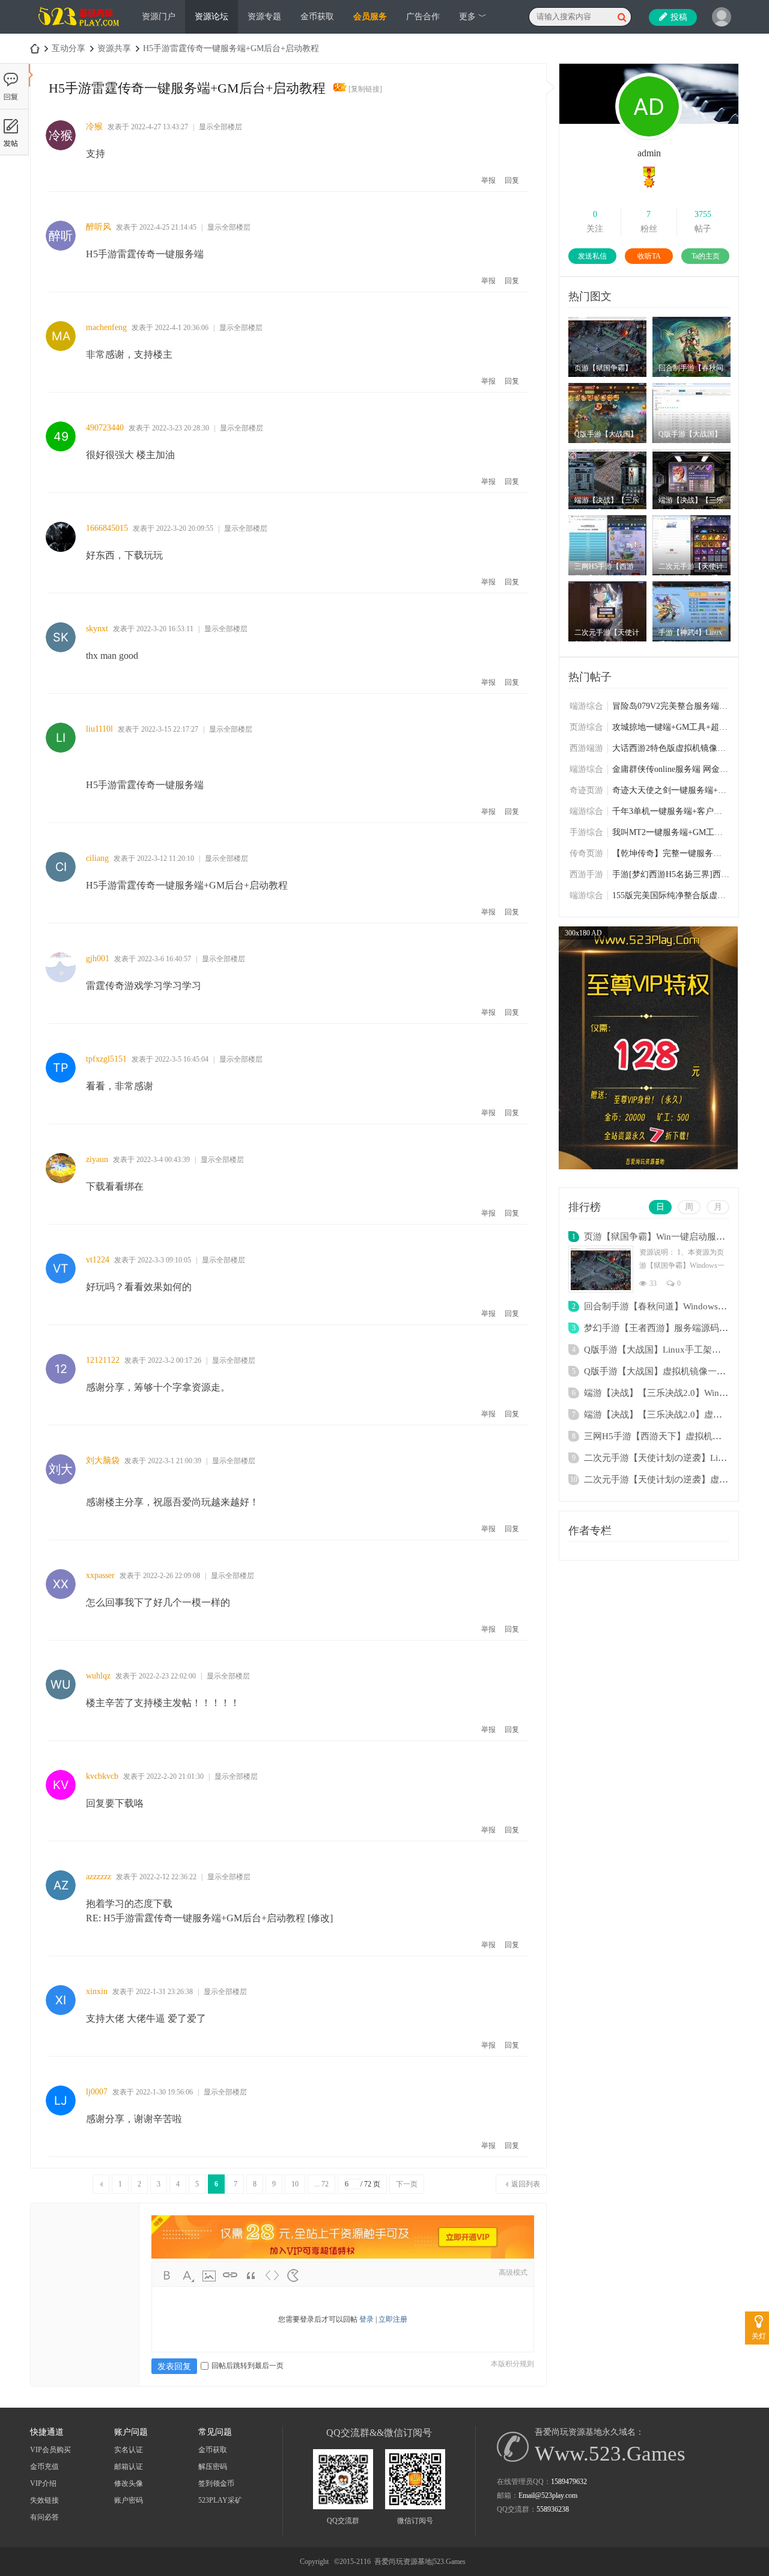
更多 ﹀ (473, 17)
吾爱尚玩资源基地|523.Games (420, 2562)
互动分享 (68, 48)
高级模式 (513, 2272)
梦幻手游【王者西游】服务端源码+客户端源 (672, 1328)
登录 (366, 2319)
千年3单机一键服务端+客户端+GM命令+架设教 (671, 811)
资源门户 (159, 17)
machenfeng (106, 327)
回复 (512, 180)
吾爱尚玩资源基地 (35, 48)
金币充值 (44, 2467)
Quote (251, 2275)
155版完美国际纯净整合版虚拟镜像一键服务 (671, 895)
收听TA (649, 256)
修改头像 (129, 2483)
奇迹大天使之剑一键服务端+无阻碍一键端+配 (671, 790)
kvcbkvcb (102, 1776)
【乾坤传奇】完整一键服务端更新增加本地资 (671, 853)
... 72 (321, 2184)
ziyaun (97, 1159)
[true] (622, 17)
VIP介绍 (43, 2483)
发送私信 (592, 256)
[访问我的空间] (649, 138)
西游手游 (586, 874)
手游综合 (586, 832)
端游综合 (586, 706)
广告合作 (423, 17)
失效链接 (44, 2500)
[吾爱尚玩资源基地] (80, 31)
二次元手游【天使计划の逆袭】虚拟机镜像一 (674, 1479)
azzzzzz (99, 1877)
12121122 (103, 1360)
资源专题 (264, 17)
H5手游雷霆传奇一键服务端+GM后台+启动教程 (231, 48)
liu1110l (99, 729)
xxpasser (100, 1575)
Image (209, 2275)
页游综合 (586, 727)
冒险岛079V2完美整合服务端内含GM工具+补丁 (671, 706)
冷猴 (94, 127)
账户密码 (129, 2500)
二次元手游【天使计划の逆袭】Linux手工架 (672, 1458)
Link (230, 2275)
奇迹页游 (586, 790)
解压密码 (213, 2467)
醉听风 (99, 227)
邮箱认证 (129, 2467)
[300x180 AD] (648, 1167)
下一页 (407, 2184)
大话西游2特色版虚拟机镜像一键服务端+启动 (671, 748)
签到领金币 (216, 2483)
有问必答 (44, 2517)
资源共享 (114, 48)
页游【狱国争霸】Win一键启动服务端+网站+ (673, 1237)
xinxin (97, 1991)
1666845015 (107, 528)
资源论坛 (211, 17)
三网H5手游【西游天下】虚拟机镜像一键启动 (675, 1436)
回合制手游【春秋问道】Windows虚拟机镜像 (673, 1306)
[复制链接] (365, 89)
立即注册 (393, 2319)
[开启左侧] (31, 75)
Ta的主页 (706, 256)
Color (188, 2275)
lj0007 (97, 2092)
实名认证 (129, 2450)
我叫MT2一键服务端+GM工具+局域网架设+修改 (671, 832)
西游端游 (586, 748)
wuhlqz (98, 1676)
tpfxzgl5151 (106, 1059)
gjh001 (98, 959)
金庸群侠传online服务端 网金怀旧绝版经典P (671, 769)
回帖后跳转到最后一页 (248, 2366)
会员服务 (370, 17)
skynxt (97, 629)
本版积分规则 (512, 2364)
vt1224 (98, 1260)
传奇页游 (586, 853)
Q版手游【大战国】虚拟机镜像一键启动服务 (673, 1371)
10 (295, 2184)
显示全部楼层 (220, 127)
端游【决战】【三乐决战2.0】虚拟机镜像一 (671, 1415)
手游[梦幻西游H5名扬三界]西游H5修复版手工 (671, 874)
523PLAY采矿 (220, 2500)
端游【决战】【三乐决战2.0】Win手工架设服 (674, 1393)
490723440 (105, 428)
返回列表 (526, 2184)
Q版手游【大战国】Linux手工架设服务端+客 (673, 1350)
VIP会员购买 (50, 2450)
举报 (488, 180)
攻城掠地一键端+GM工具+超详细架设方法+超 (671, 727)
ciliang (97, 858)
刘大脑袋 (103, 1461)
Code (272, 2275)
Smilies (293, 2275)
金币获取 (317, 17)
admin (649, 153)
